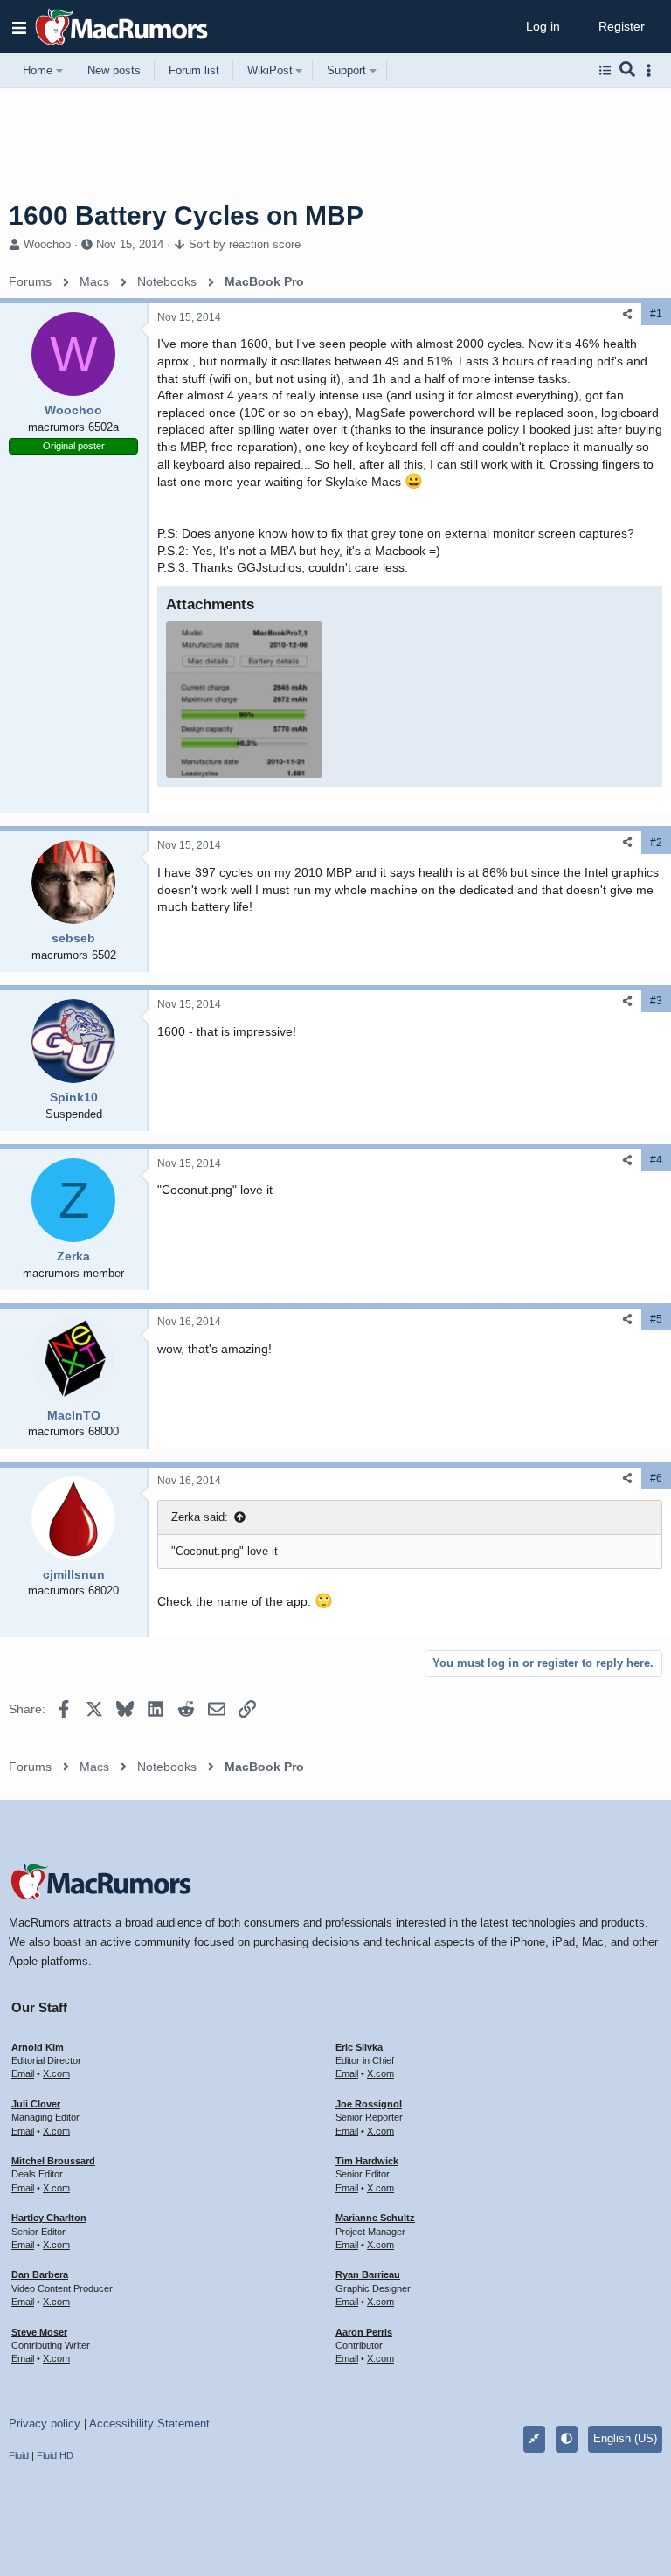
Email (23, 2073)
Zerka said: (200, 1517)
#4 (656, 1160)
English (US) (625, 2438)
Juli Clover (36, 2104)
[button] (19, 27)
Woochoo (47, 244)
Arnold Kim (38, 2047)
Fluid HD (55, 2455)
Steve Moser (39, 2332)
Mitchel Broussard (53, 2161)
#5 (656, 1319)
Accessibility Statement (149, 2423)
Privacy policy (45, 2423)
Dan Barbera (40, 2274)
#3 (656, 1001)
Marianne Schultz (375, 2218)
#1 (656, 314)
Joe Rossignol (369, 2104)
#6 (656, 1478)
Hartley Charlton (49, 2218)
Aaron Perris (364, 2332)
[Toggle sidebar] (652, 70)
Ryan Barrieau (368, 2274)
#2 (656, 843)
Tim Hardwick (367, 2161)
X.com (56, 2073)
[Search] (628, 71)
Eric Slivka (359, 2047)
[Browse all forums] (605, 71)
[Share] (627, 314)
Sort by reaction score (245, 244)
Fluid (19, 2455)
